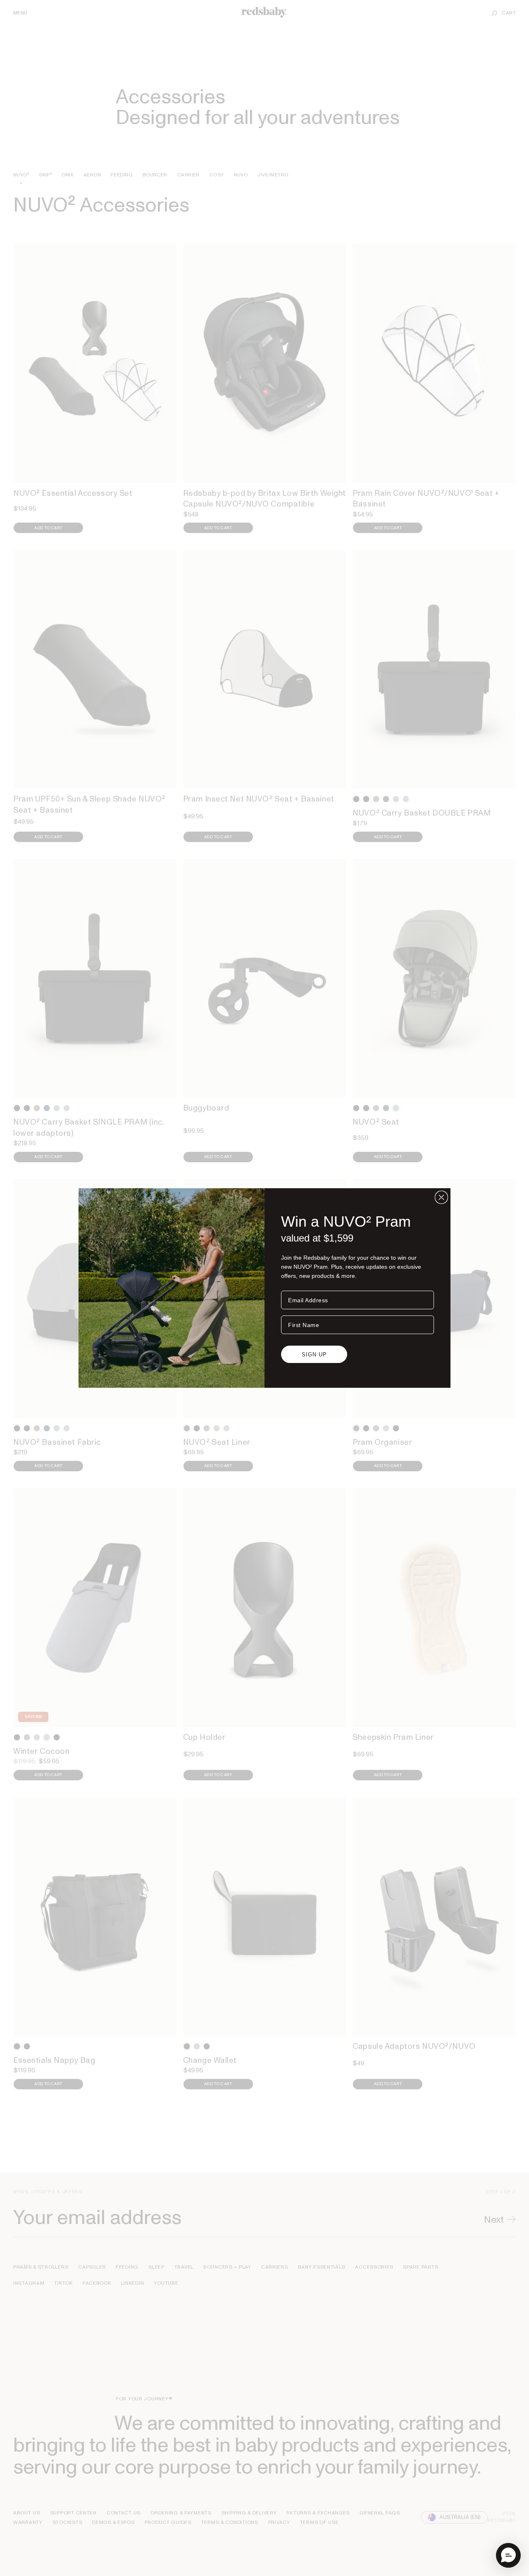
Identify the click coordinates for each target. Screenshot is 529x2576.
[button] (508, 2555)
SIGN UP (314, 1355)
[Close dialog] (441, 1197)
